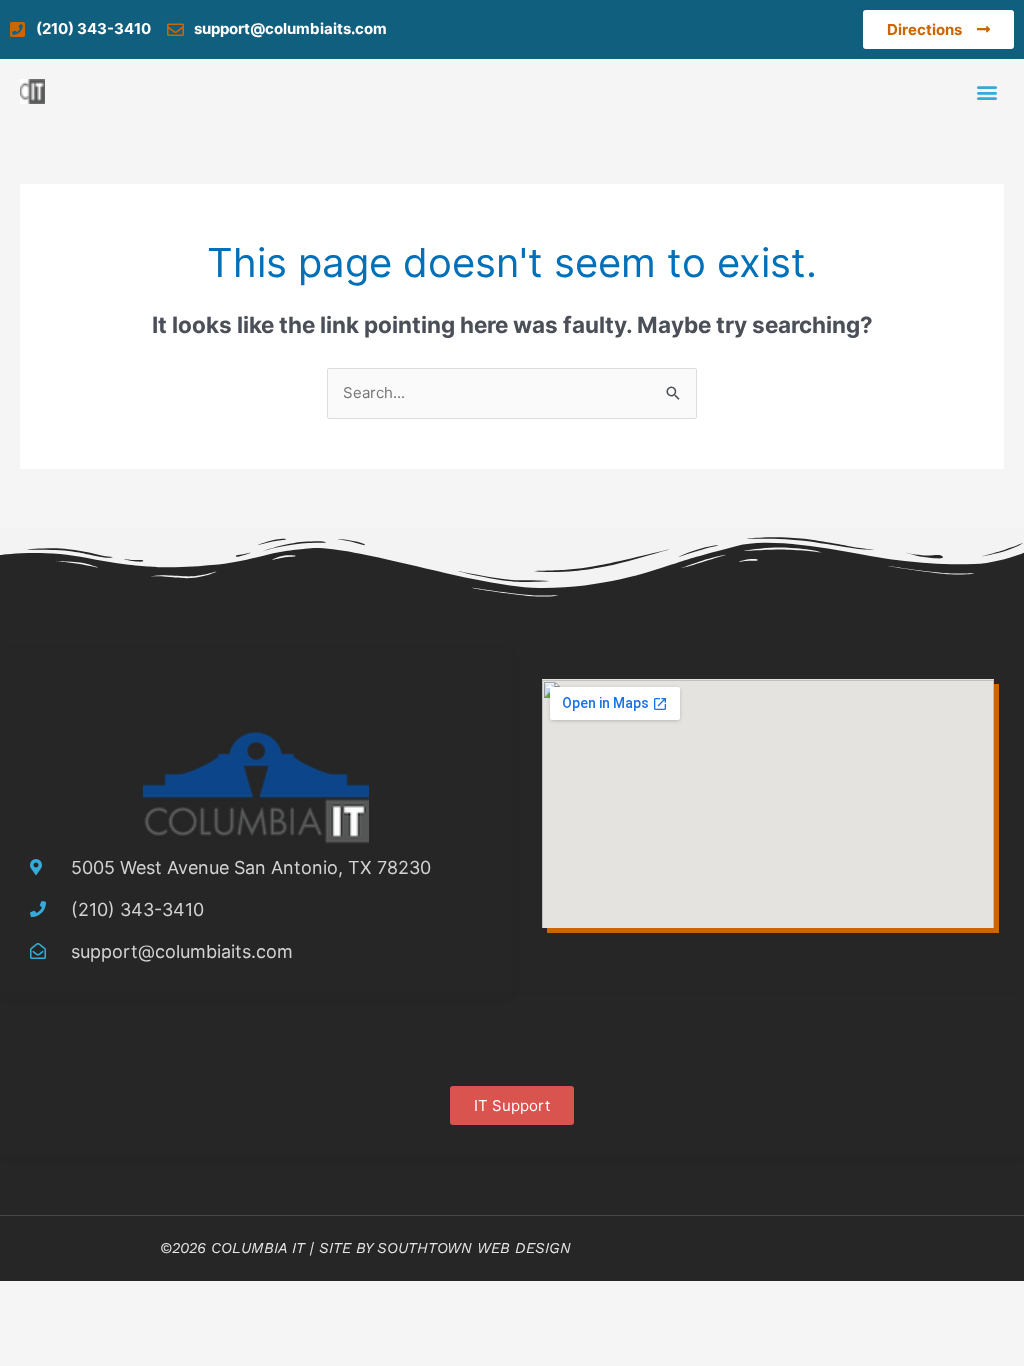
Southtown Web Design (474, 1248)
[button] (987, 91)
